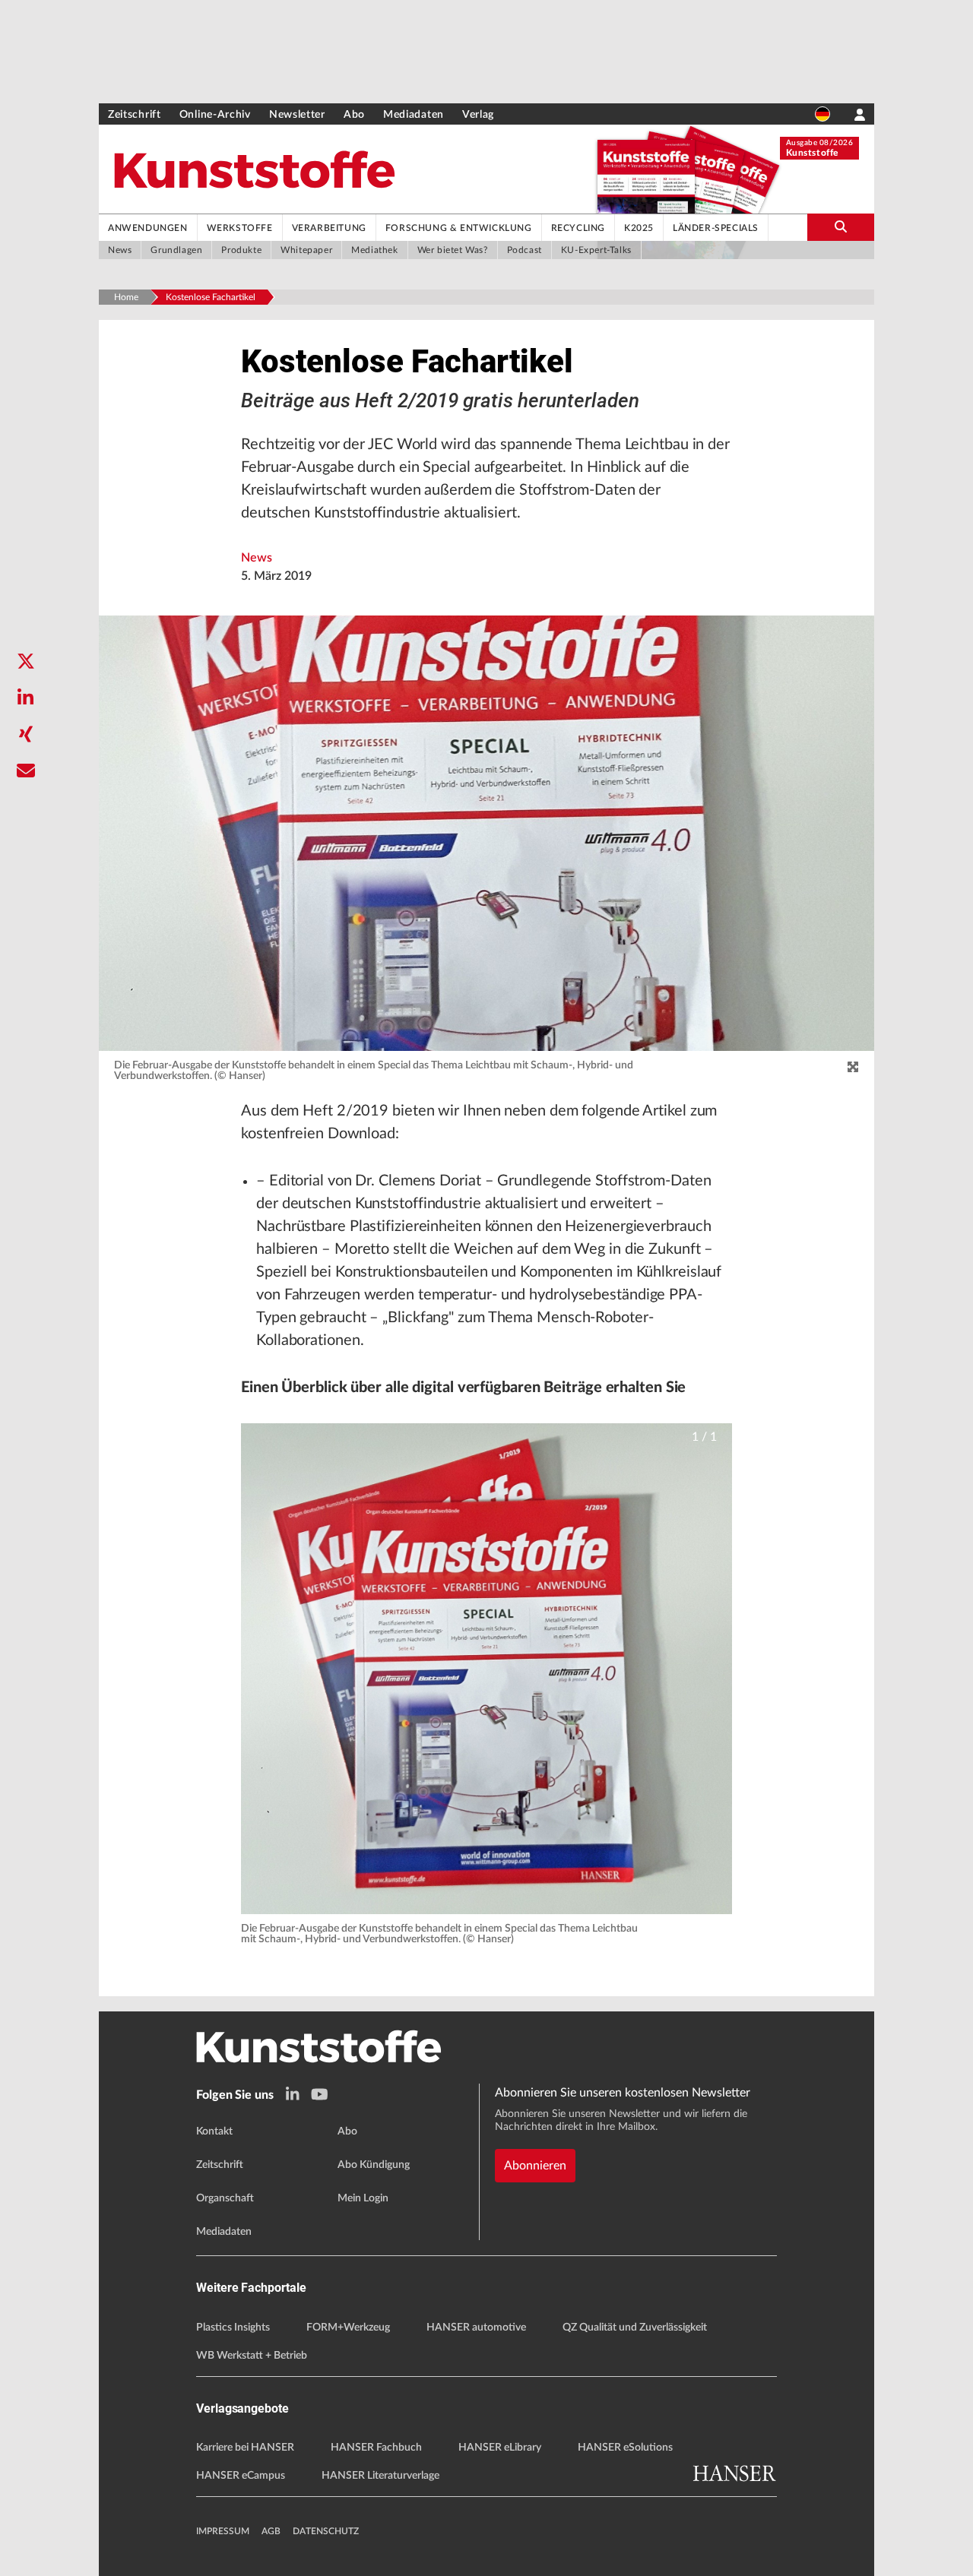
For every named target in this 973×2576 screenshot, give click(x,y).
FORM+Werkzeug (348, 2328)
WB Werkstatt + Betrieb (252, 2356)
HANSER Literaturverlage (380, 2476)
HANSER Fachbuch (376, 2448)
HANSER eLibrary (500, 2448)
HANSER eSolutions (625, 2448)
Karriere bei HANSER (245, 2448)
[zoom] (853, 1068)
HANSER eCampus (241, 2476)
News (257, 558)
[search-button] (841, 227)
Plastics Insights (233, 2328)
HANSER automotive (476, 2328)
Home (126, 297)
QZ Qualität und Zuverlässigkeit (635, 2328)
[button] (486, 1669)
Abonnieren (535, 2166)
